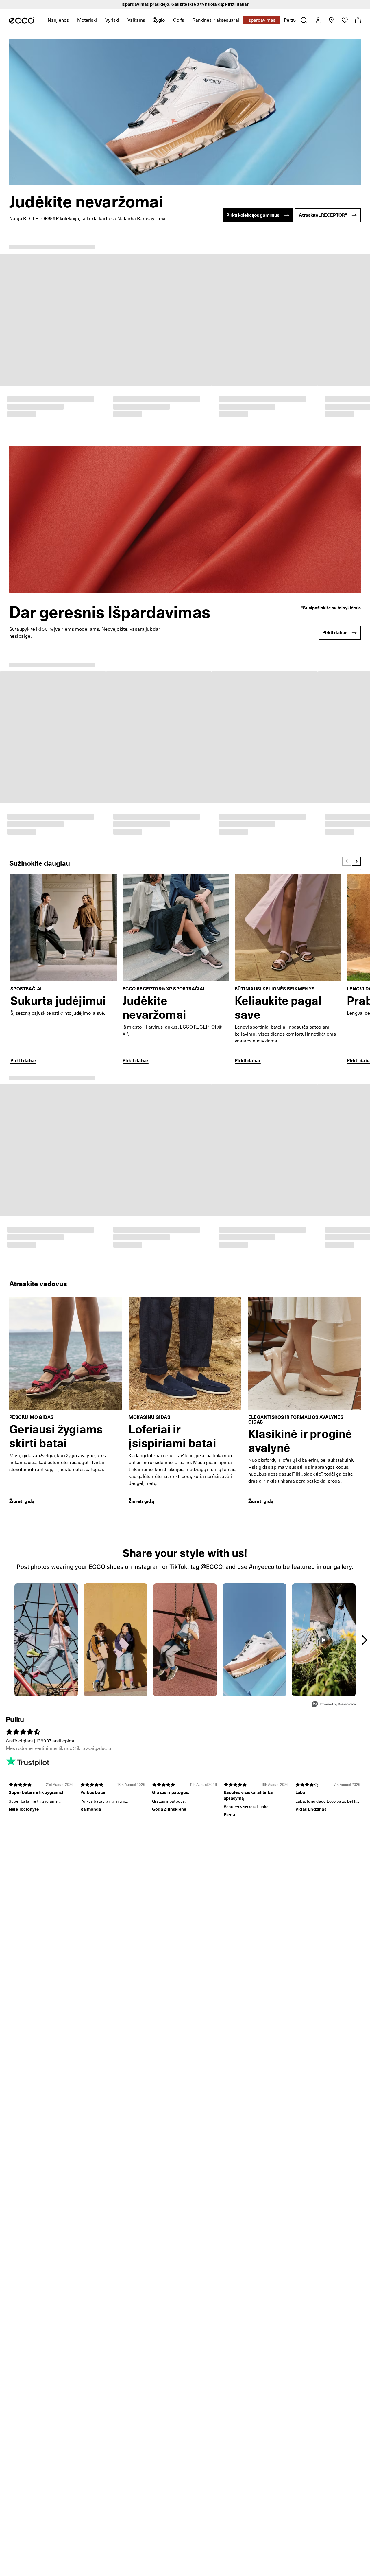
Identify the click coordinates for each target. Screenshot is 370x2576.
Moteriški (87, 20)
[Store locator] (331, 20)
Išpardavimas (261, 20)
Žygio (159, 20)
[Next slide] (356, 464)
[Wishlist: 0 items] (344, 20)
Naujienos (58, 20)
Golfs (179, 20)
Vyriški (112, 20)
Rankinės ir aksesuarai (216, 20)
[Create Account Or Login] (318, 20)
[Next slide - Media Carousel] (364, 1043)
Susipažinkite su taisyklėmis (332, 409)
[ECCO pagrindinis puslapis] (22, 20)
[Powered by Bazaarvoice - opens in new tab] (334, 1108)
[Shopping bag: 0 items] (358, 20)
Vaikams (136, 20)
